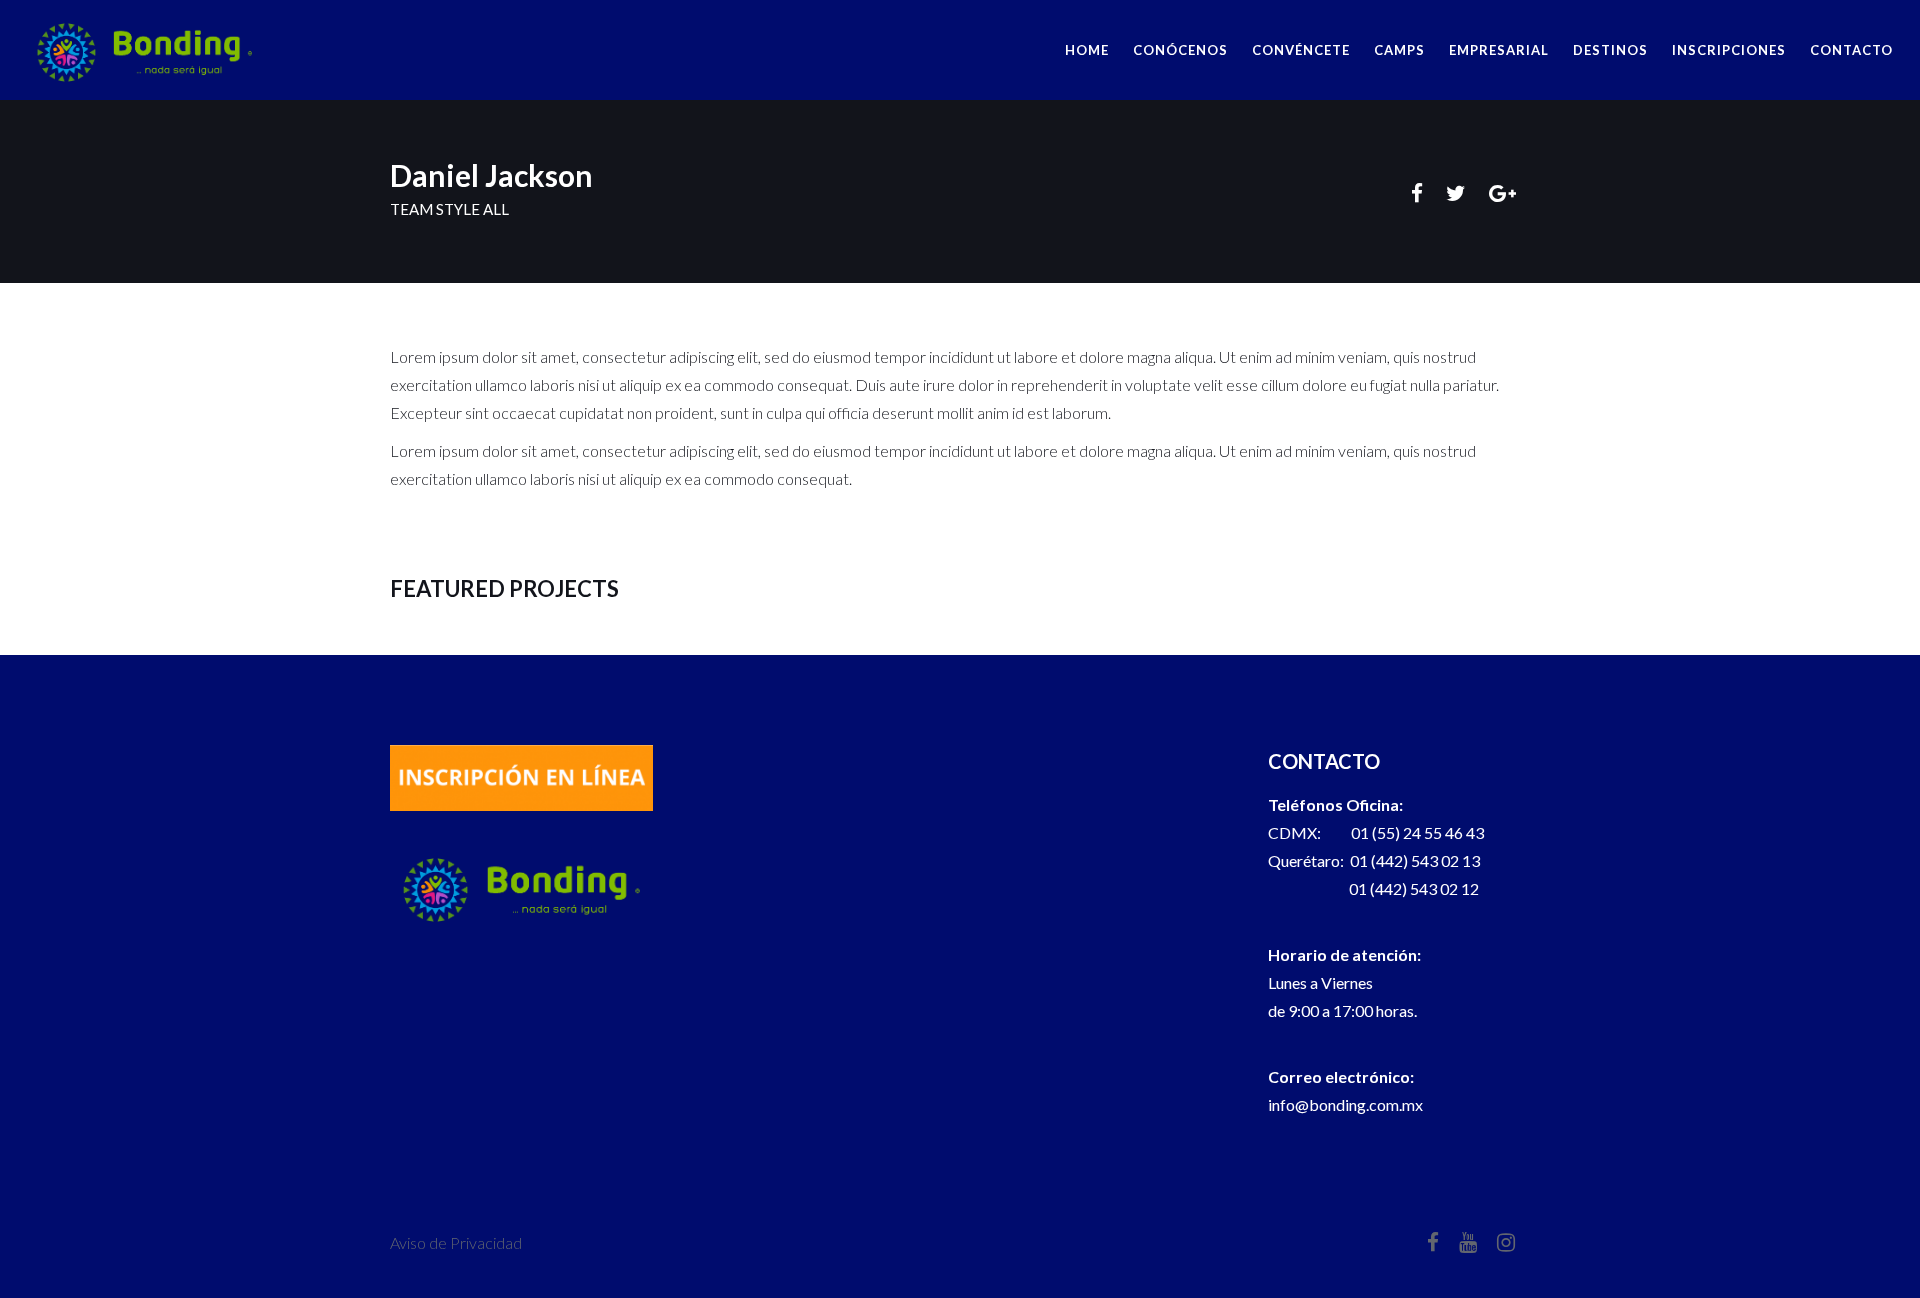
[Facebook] (1417, 193)
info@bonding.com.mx (1345, 1104)
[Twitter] (1456, 193)
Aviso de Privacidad (456, 1242)
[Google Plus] (1502, 193)
